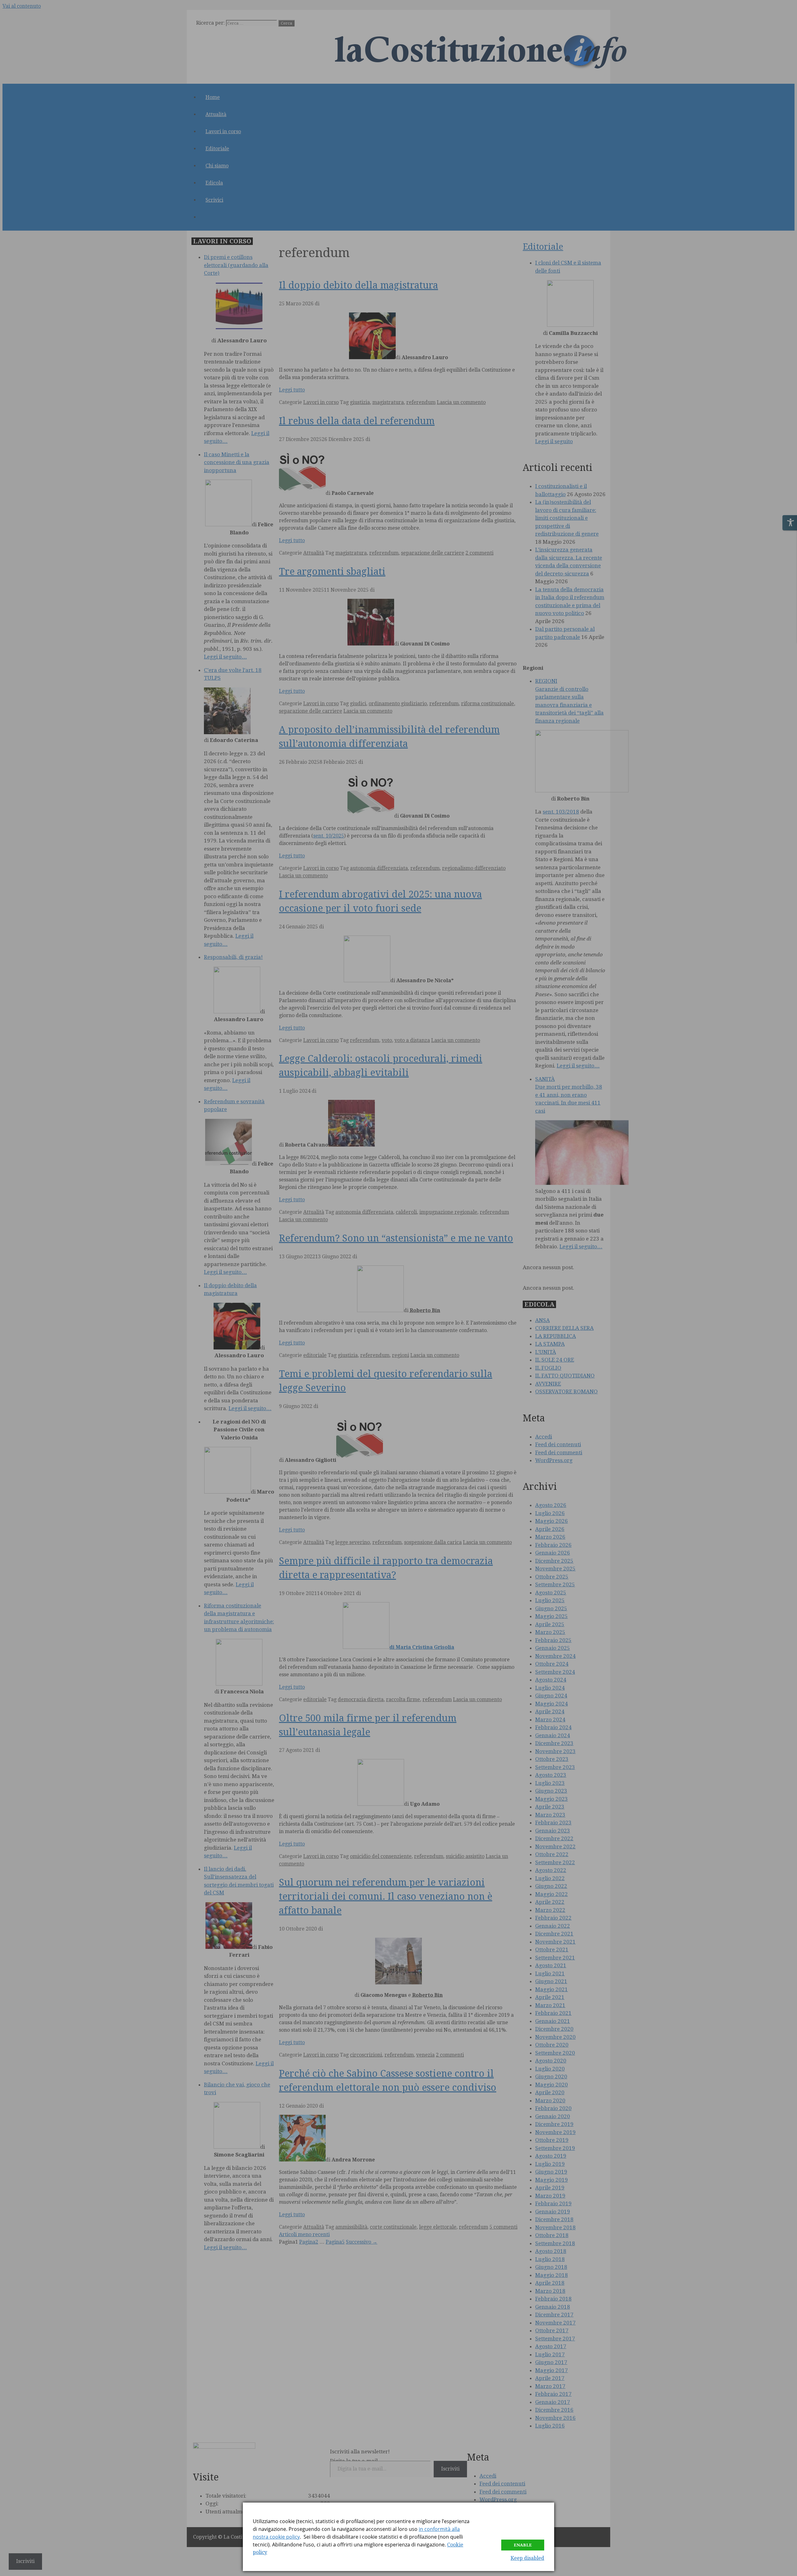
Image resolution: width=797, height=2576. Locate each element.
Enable (523, 2545)
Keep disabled (527, 2558)
